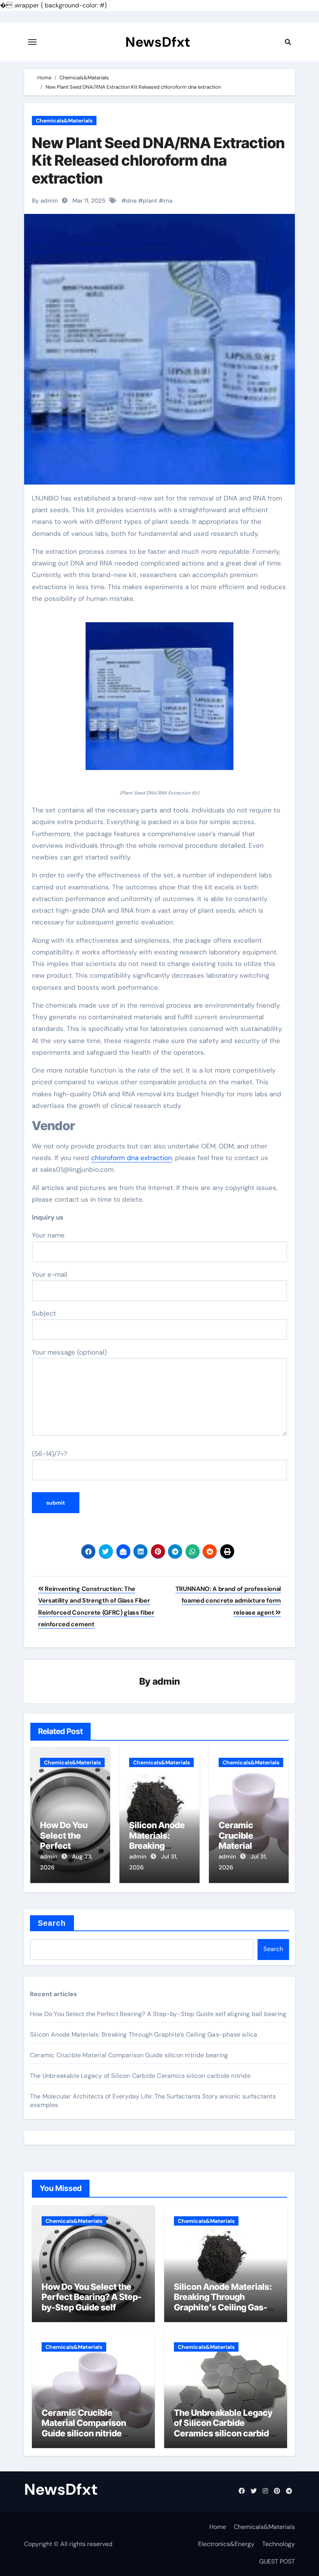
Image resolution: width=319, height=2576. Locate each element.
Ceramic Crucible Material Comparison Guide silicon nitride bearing (129, 2055)
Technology (279, 2544)
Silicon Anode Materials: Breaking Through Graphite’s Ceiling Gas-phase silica (144, 2034)
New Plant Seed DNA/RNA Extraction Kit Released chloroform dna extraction (158, 160)
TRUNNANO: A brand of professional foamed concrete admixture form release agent (228, 1601)
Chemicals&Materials (64, 121)
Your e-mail (50, 1274)
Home (218, 2527)
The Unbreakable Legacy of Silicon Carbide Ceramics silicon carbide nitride (140, 2076)
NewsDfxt (158, 42)
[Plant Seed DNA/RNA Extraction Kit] (159, 701)
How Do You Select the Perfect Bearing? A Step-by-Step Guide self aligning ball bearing (158, 2014)
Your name (48, 1235)
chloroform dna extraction (131, 1158)
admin (166, 1681)
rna (168, 201)
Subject (44, 1313)
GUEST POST (277, 2561)
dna (131, 201)
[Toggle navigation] (32, 42)
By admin (45, 201)
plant (150, 201)
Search (52, 1923)
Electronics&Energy (226, 2544)
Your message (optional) (69, 1352)
